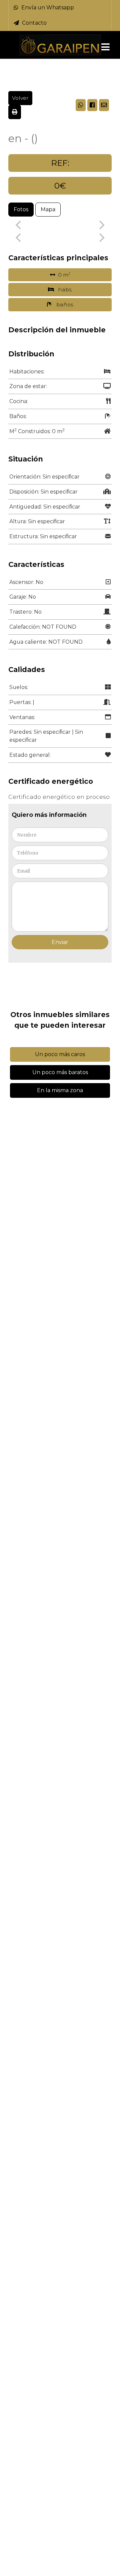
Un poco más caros (60, 1054)
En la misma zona (60, 1090)
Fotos (21, 209)
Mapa (48, 209)
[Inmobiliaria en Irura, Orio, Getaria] (60, 45)
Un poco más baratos (60, 1072)
